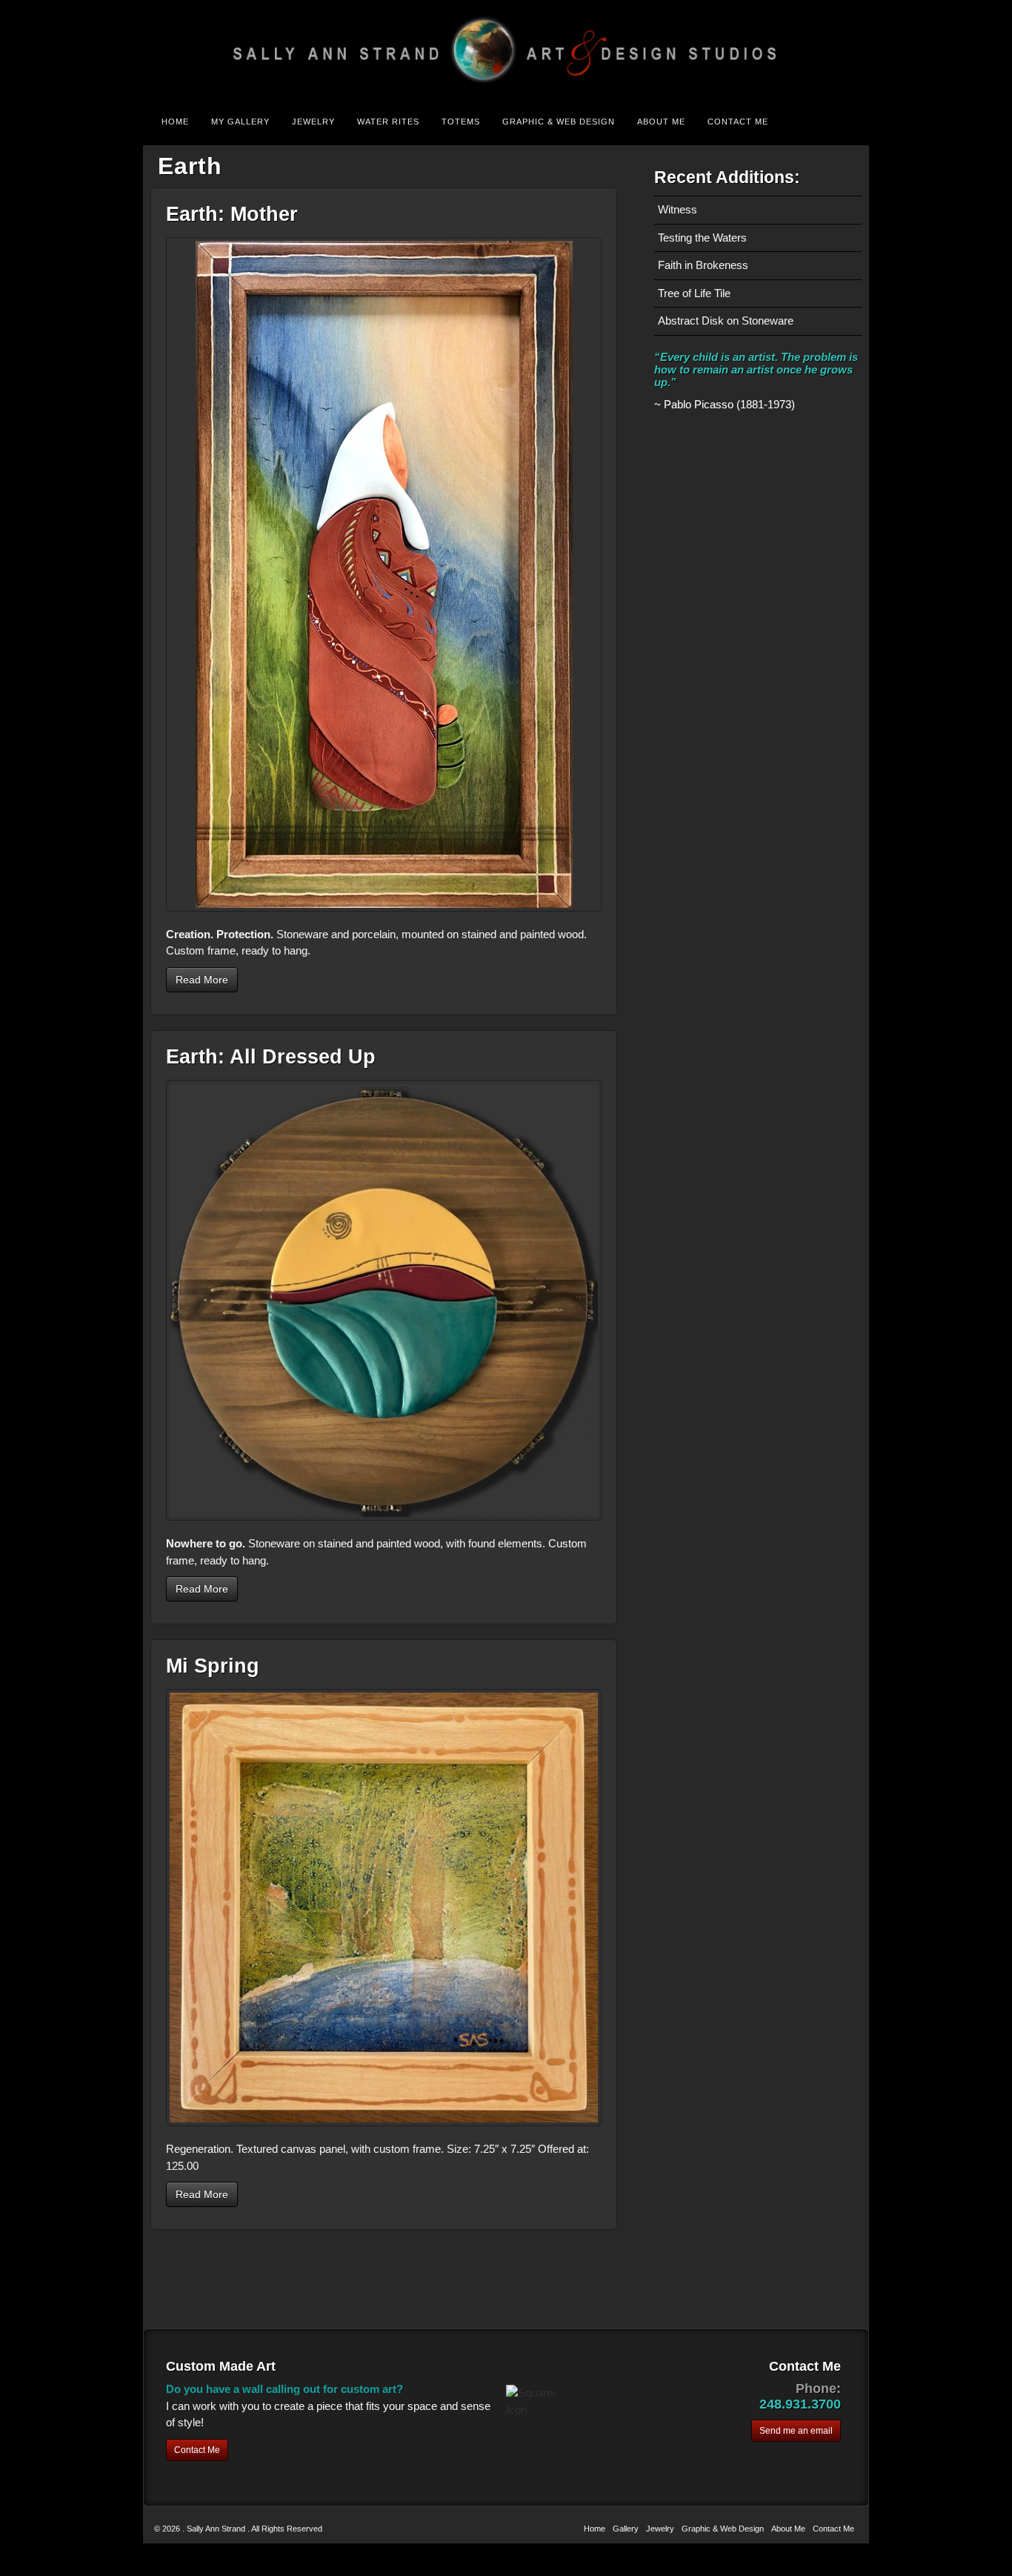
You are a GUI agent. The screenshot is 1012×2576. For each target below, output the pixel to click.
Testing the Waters (702, 238)
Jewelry (313, 122)
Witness (678, 209)
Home (175, 122)
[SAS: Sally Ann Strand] (506, 50)
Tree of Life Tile (694, 293)
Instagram (848, 50)
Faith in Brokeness (703, 265)
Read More (202, 980)
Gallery (626, 2529)
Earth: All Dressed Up (271, 1057)
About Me (661, 122)
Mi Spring (213, 1666)
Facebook (828, 50)
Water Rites (388, 122)
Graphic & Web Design (559, 122)
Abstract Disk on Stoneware (726, 321)
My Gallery (240, 122)
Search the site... (848, 122)
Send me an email (796, 2431)
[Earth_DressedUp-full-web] (384, 1300)
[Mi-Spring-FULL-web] (384, 1908)
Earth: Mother (232, 214)
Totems (461, 122)
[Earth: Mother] (384, 574)
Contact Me (738, 122)
